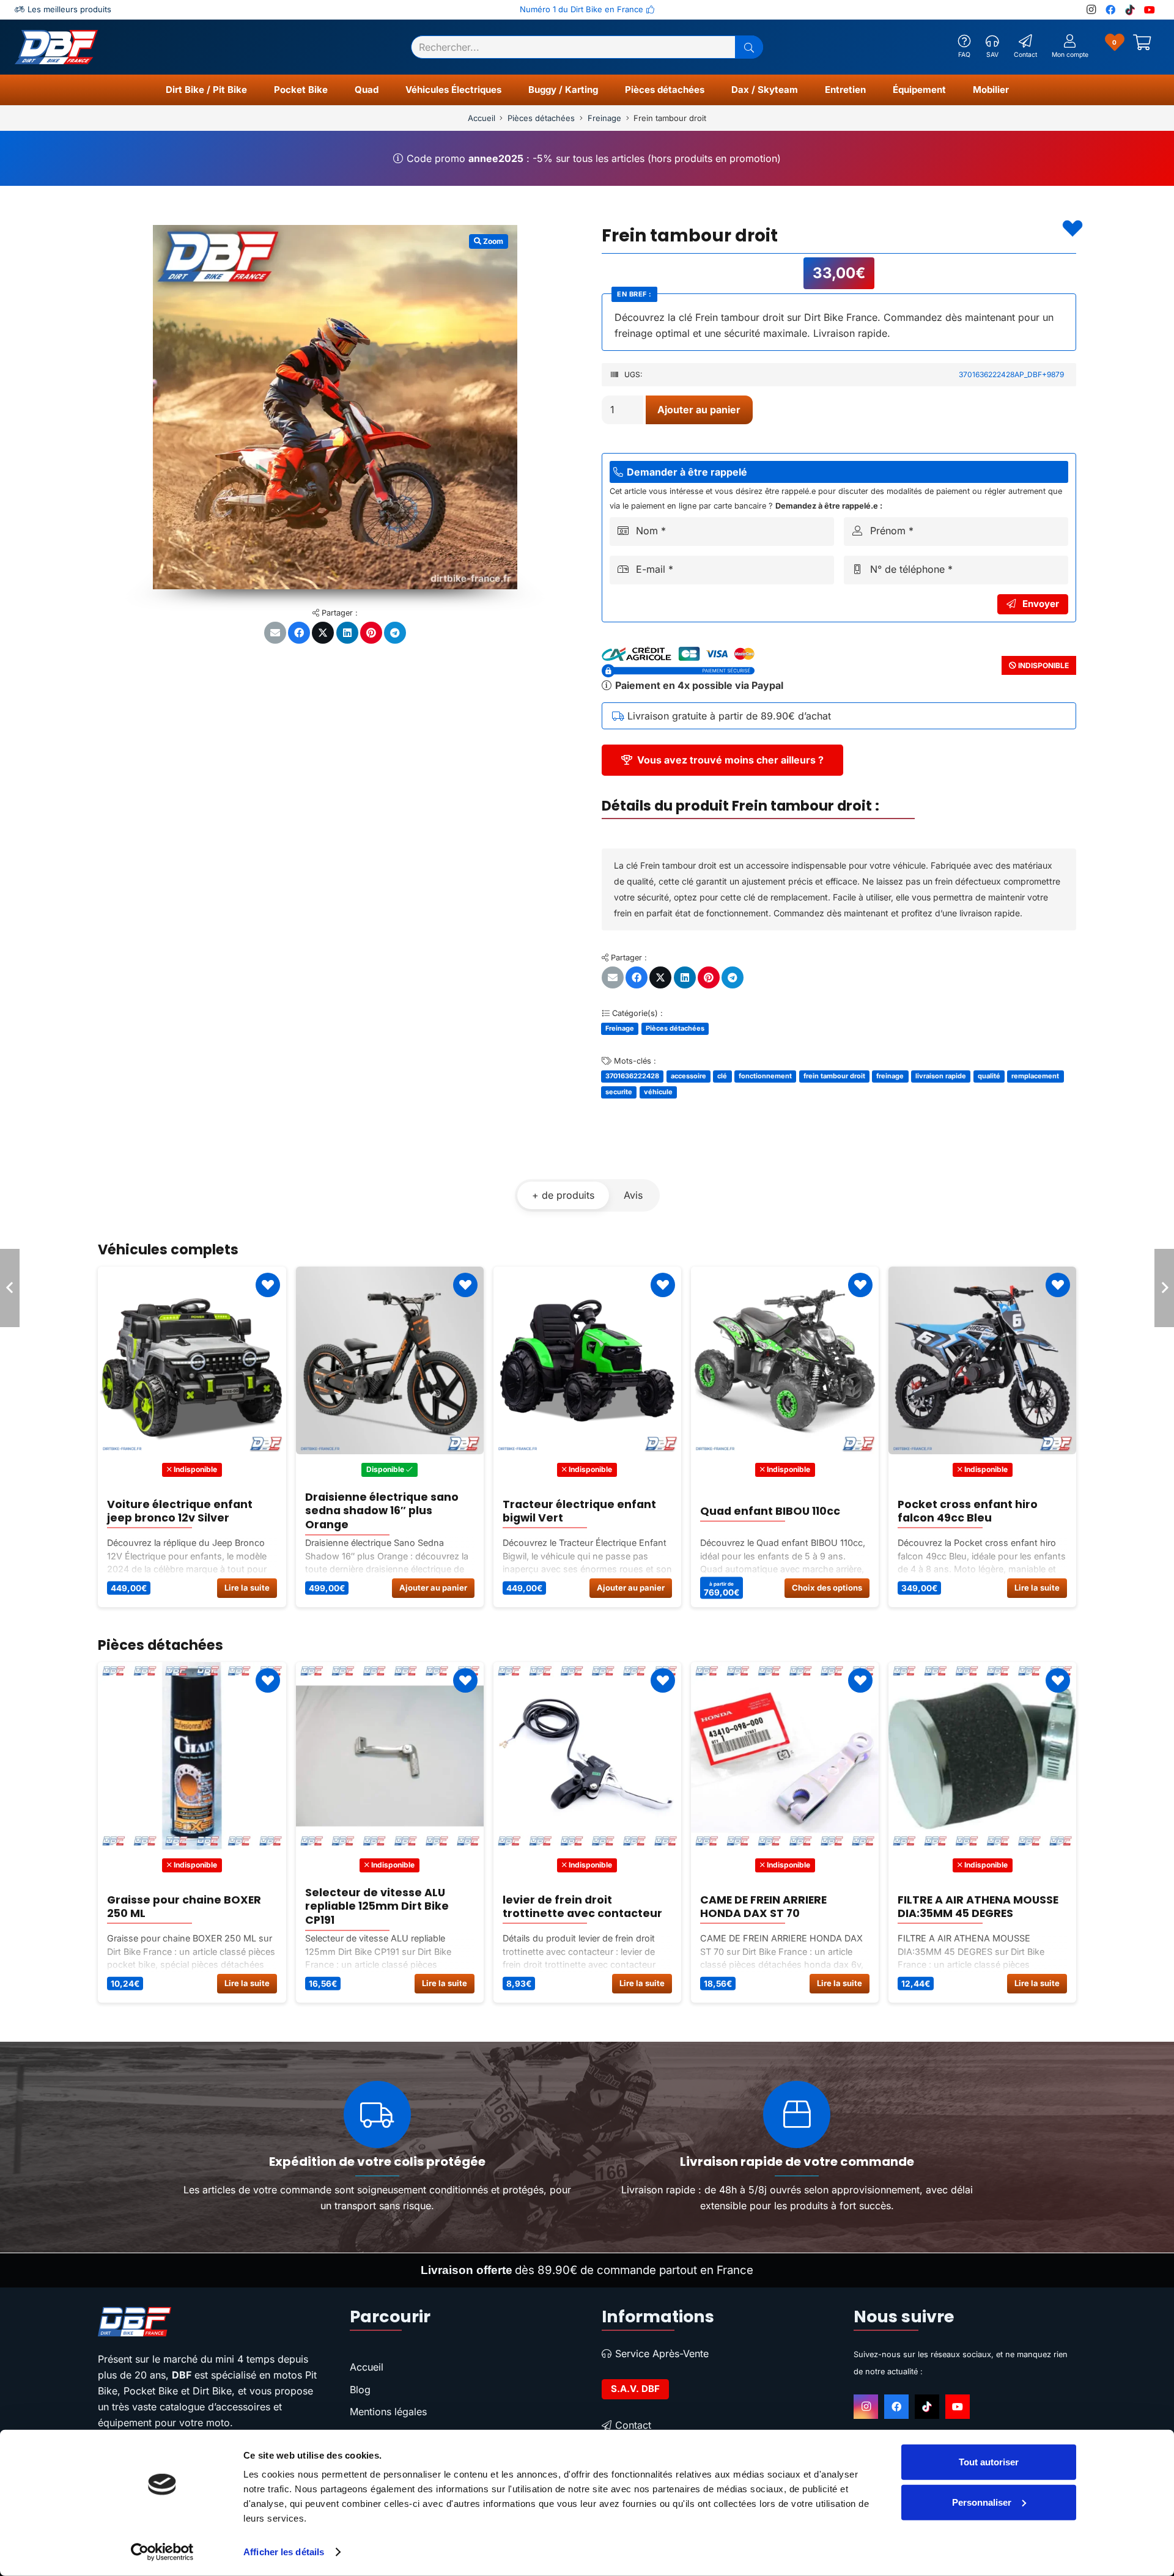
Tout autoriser (989, 2462)
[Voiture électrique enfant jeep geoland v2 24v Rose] (982, 1360)
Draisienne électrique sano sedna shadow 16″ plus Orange (184, 1511)
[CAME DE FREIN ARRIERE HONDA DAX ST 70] (587, 1756)
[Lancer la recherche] (749, 47)
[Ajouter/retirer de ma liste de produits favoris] (1072, 229)
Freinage (604, 118)
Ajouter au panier (699, 410)
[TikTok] (1130, 10)
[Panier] (1142, 47)
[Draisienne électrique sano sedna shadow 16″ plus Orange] (192, 1360)
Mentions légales (388, 2412)
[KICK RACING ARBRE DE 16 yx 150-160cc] (982, 1756)
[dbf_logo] (56, 47)
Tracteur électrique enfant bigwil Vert (381, 1511)
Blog (360, 2390)
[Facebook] (1110, 10)
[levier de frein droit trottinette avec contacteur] (389, 1756)
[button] (253, 90)
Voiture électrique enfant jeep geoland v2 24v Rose (970, 1511)
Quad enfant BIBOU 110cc (572, 1511)
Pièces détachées (541, 118)
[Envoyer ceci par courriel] (275, 633)
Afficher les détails (284, 2552)
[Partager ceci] (299, 633)
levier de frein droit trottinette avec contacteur (384, 1907)
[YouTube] (1150, 10)
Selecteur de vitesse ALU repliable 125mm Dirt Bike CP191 (179, 1906)
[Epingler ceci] (371, 633)
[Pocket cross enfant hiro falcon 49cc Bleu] (784, 1360)
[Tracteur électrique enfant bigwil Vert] (389, 1360)
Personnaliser (982, 2502)
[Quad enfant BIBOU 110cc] (587, 1360)
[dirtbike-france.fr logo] (209, 2322)
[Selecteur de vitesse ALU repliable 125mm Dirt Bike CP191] (192, 1756)
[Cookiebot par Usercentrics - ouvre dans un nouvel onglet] (162, 2552)
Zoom (492, 241)
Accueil (482, 118)
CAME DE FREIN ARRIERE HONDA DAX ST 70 (565, 1907)
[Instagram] (1091, 10)
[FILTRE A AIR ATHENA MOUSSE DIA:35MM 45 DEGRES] (784, 1756)
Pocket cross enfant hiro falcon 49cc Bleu (770, 1511)
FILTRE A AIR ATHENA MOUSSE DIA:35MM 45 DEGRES (780, 1907)
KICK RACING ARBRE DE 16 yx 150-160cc (974, 1907)
